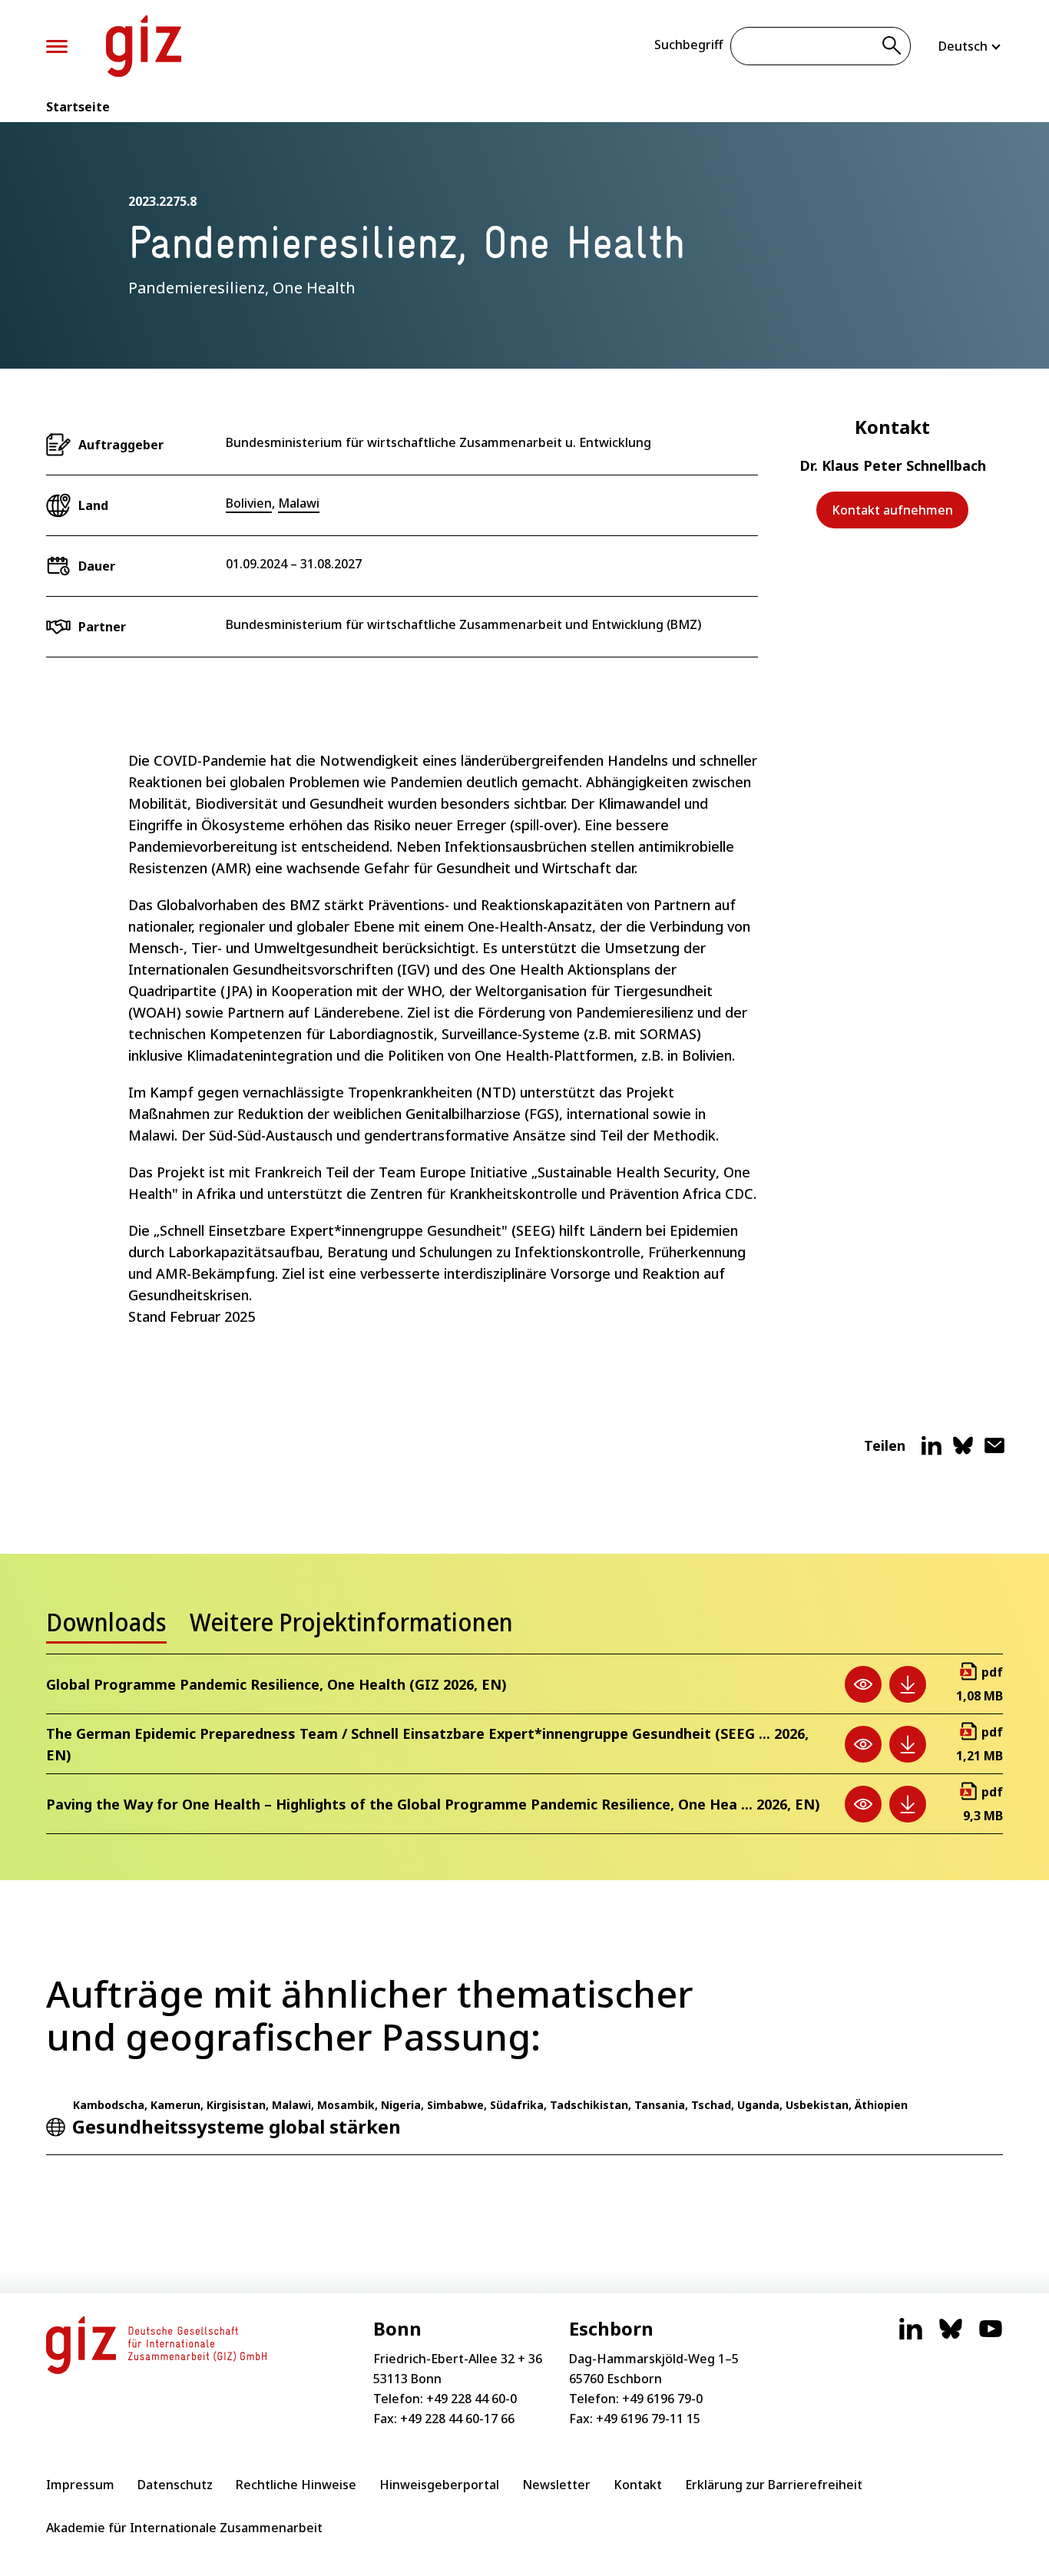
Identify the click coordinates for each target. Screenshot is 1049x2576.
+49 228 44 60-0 (472, 2399)
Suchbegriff (688, 45)
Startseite (78, 107)
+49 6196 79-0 (662, 2399)
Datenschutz (175, 2485)
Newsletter (556, 2485)
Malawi (299, 503)
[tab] (106, 1627)
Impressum (80, 2485)
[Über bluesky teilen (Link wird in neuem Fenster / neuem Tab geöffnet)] (963, 1452)
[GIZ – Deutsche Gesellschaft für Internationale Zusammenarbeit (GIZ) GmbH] (144, 46)
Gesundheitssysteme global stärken (237, 2126)
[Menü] (57, 46)
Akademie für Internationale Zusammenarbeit (184, 2528)
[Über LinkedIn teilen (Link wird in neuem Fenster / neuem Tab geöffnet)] (932, 1452)
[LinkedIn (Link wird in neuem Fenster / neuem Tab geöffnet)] (911, 2336)
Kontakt (638, 2485)
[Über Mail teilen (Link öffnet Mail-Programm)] (994, 1452)
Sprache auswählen (971, 46)
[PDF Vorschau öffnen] (863, 1684)
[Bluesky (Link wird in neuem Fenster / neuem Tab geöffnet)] (951, 2336)
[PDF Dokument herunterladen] (908, 1684)
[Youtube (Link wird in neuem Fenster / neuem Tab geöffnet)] (991, 2336)
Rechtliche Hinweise (296, 2485)
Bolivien (249, 503)
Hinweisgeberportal (439, 2485)
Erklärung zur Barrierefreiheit (774, 2485)
